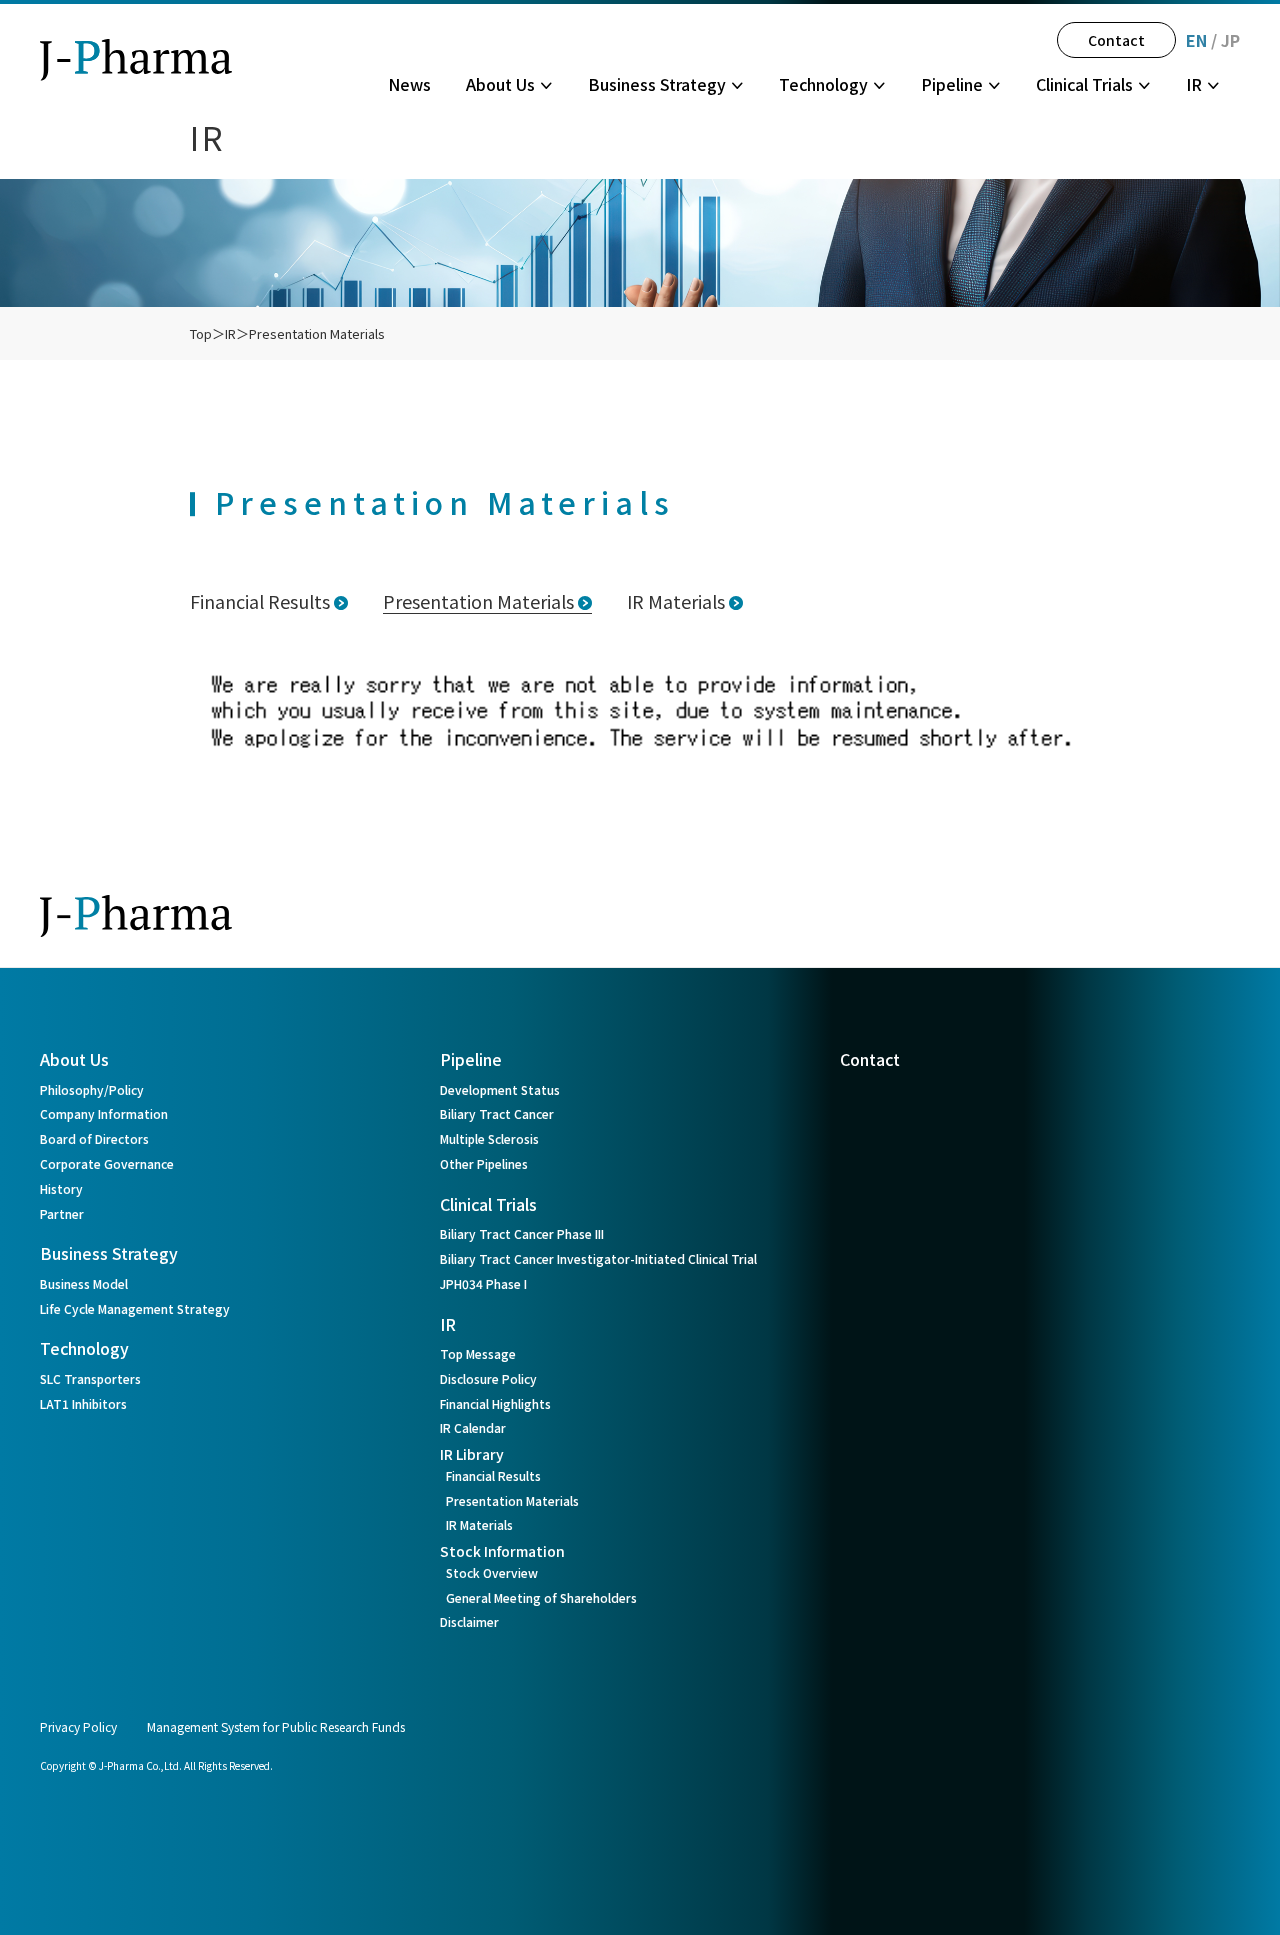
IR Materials (676, 601)
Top (201, 333)
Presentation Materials (317, 333)
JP (1230, 40)
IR (230, 333)
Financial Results (260, 601)
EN (1196, 40)
